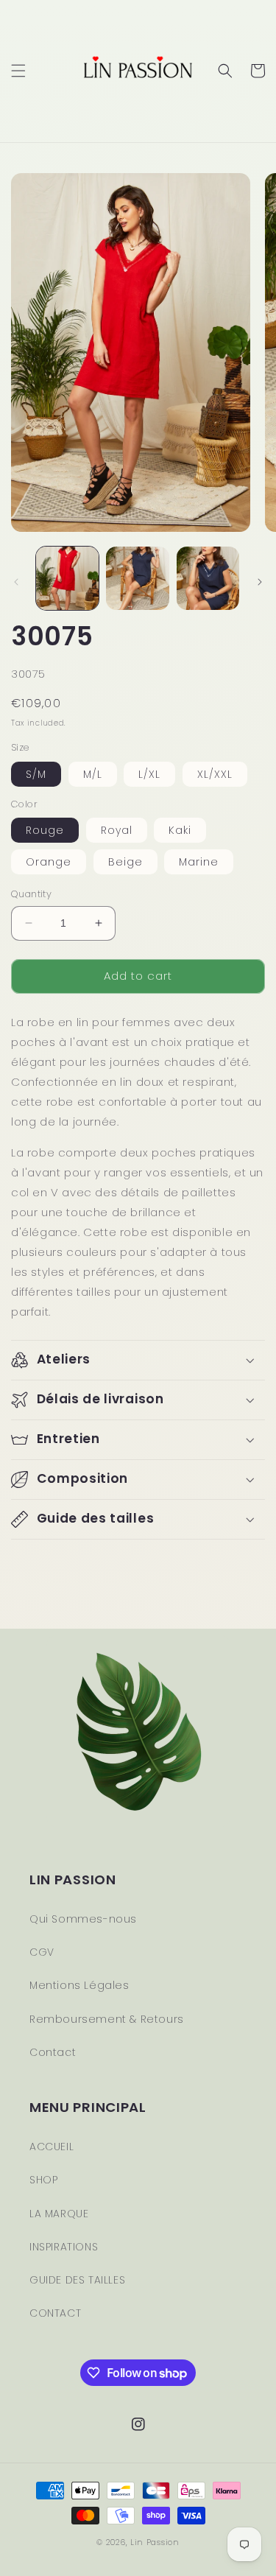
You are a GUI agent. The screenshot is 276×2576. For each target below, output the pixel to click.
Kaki (180, 830)
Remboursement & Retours (107, 2019)
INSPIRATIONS (64, 2247)
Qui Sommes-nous (83, 1919)
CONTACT (55, 2313)
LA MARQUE (59, 2214)
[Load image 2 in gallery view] (137, 578)
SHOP (43, 2180)
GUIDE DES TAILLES (77, 2280)
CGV (42, 1952)
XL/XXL (215, 774)
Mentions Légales (79, 1985)
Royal (117, 830)
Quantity (31, 894)
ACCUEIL (52, 2147)
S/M (36, 774)
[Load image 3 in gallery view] (208, 578)
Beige (125, 862)
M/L (93, 774)
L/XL (149, 774)
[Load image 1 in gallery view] (67, 578)
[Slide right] (260, 582)
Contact (53, 2052)
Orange (49, 862)
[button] (18, 71)
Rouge (45, 830)
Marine (199, 862)
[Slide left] (16, 582)
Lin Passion (155, 2542)
